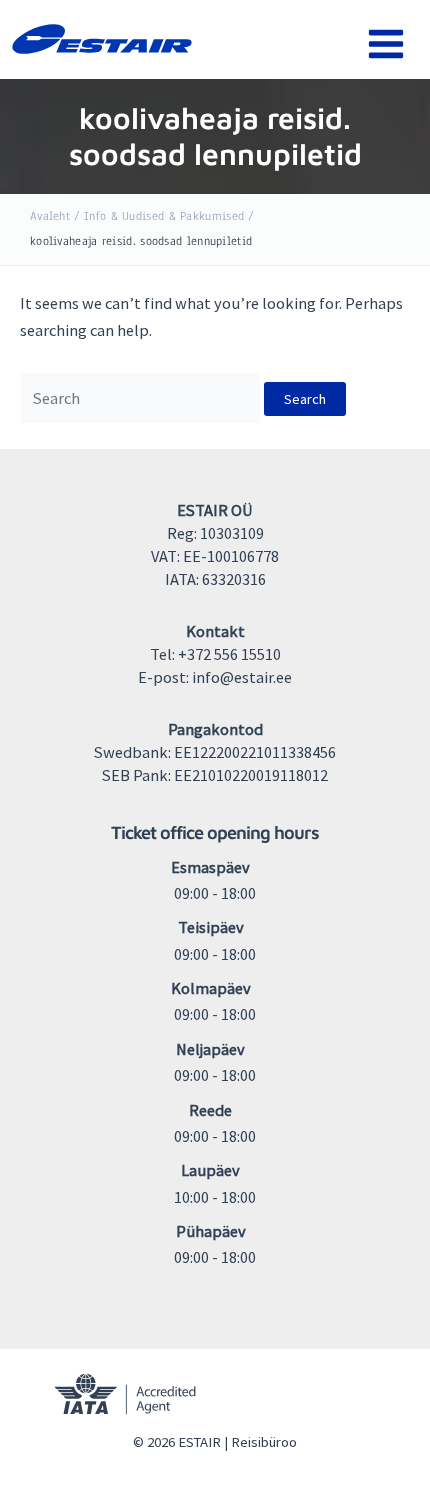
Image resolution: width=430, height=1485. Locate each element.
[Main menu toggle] (385, 44)
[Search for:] (142, 398)
